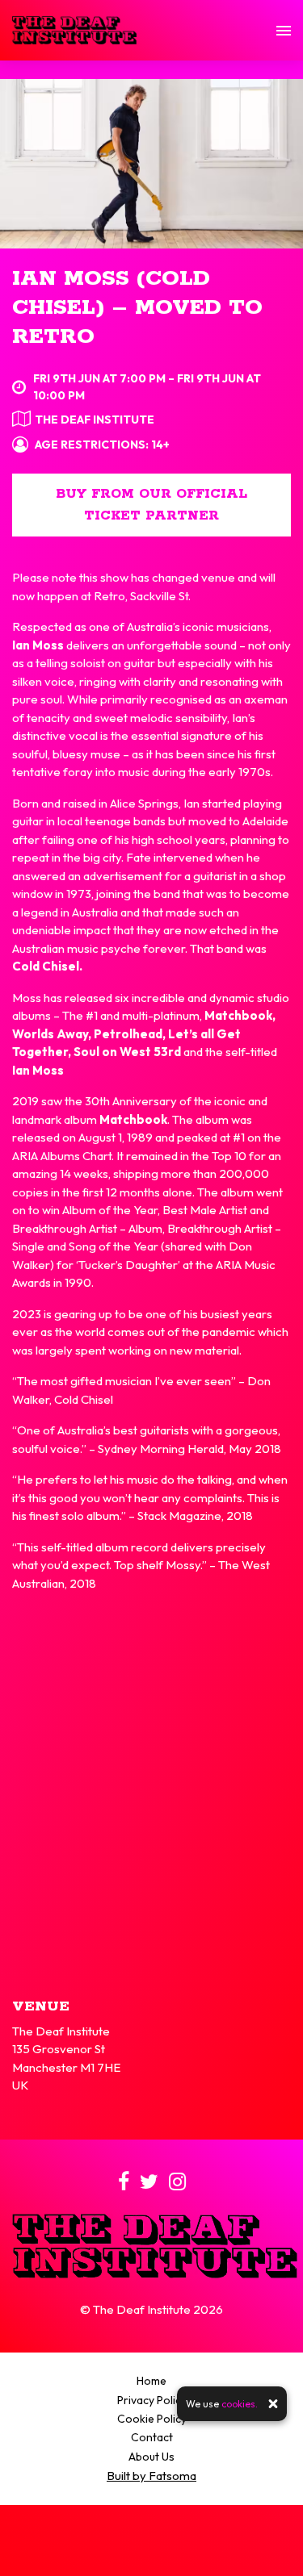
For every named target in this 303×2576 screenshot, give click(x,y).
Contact (152, 2437)
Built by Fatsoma (151, 2476)
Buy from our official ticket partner (151, 505)
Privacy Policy (152, 2400)
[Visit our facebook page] (124, 2184)
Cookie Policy (152, 2419)
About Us (151, 2457)
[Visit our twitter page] (149, 2184)
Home (151, 2381)
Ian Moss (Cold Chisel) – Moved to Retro (137, 308)
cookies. (240, 2404)
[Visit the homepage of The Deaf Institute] (74, 30)
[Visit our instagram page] (177, 2184)
